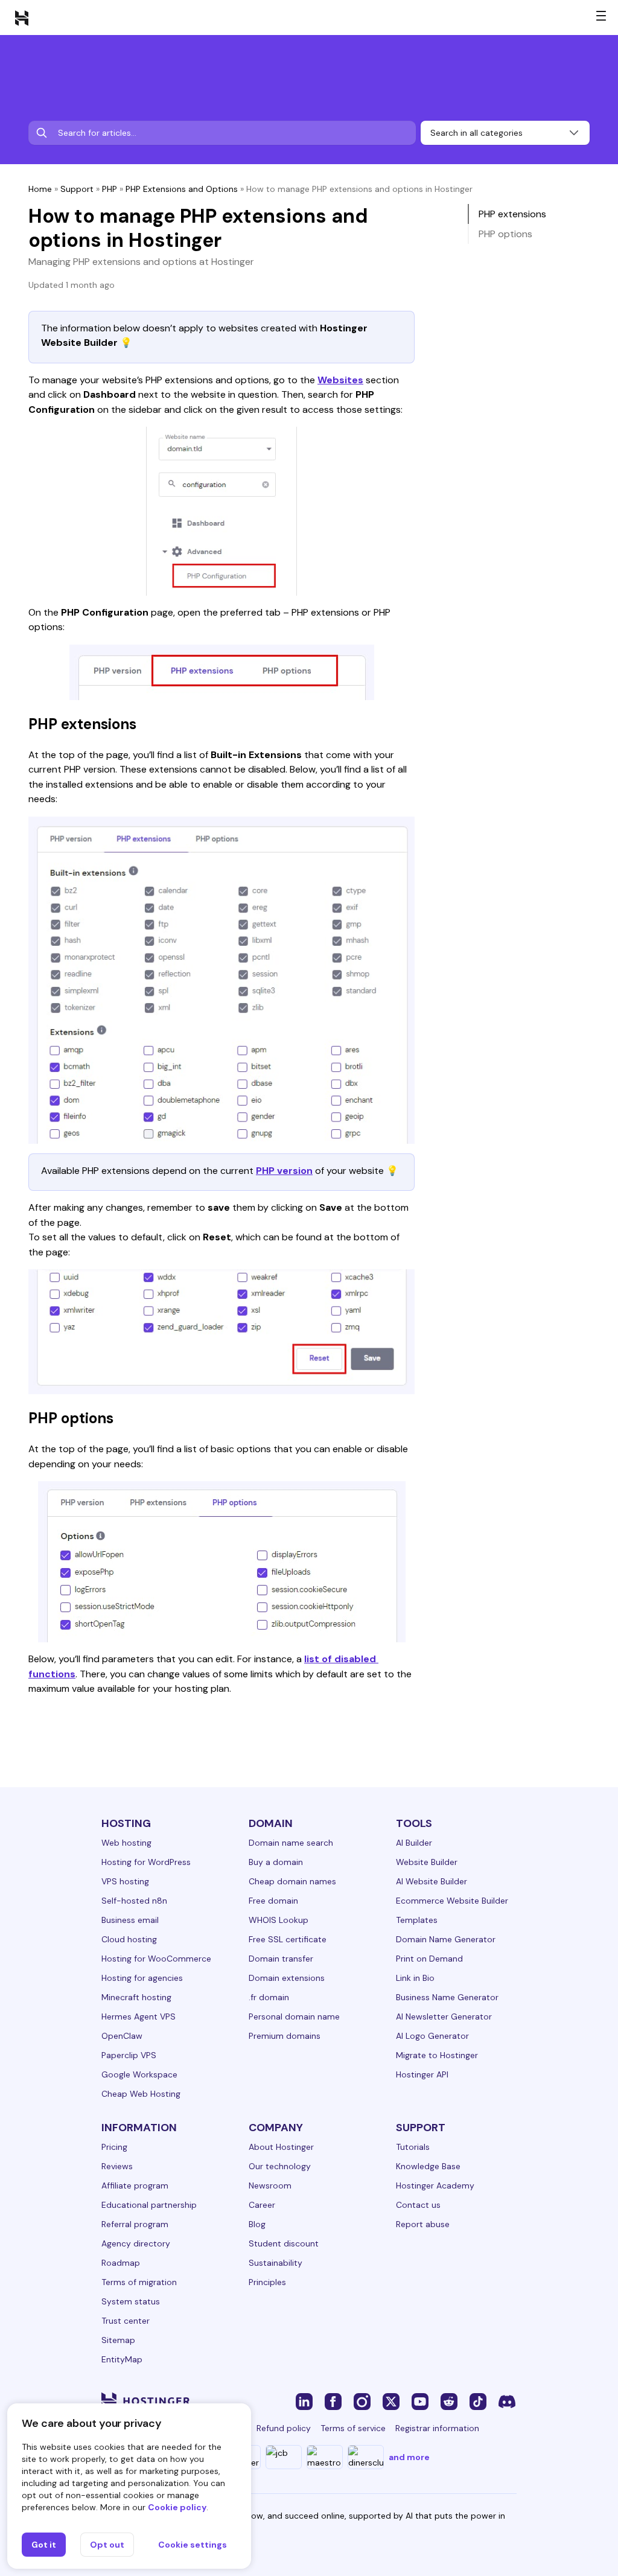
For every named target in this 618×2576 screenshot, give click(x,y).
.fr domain (269, 1997)
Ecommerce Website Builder (452, 1901)
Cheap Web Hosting (141, 2094)
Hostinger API (422, 2074)
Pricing (114, 2147)
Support (77, 189)
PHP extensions (512, 214)
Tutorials (413, 2147)
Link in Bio (415, 1978)
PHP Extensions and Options (182, 189)
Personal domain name (294, 2016)
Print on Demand (429, 1959)
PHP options (505, 234)
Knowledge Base (428, 2166)
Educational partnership (149, 2205)
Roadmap (121, 2263)
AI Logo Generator (432, 2036)
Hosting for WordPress (146, 1862)
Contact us (418, 2205)
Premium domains (285, 2036)
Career (262, 2205)
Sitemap (118, 2340)
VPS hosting (125, 1881)
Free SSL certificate (288, 1939)
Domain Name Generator (446, 1939)
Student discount (284, 2243)
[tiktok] (478, 2401)
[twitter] (391, 2401)
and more (409, 2457)
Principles (267, 2282)
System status (131, 2301)
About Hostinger (281, 2147)
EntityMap (122, 2359)
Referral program (135, 2224)
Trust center (126, 2321)
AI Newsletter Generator (444, 2016)
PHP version (284, 1171)
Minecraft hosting (136, 1997)
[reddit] (449, 2401)
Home (40, 189)
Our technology (280, 2166)
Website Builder (427, 1862)
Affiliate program (135, 2185)
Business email (130, 1920)
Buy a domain (276, 1862)
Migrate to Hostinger (437, 2055)
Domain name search (291, 1843)
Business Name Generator (447, 1997)
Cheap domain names (292, 1881)
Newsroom (270, 2185)
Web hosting (126, 1843)
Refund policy (284, 2428)
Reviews (117, 2166)
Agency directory (136, 2243)
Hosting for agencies (142, 1978)
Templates (417, 1920)
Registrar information (437, 2428)
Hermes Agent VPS (139, 2016)
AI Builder (414, 1843)
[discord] (507, 2401)
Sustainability (276, 2263)
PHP (110, 189)
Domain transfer (281, 1959)
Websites (340, 380)
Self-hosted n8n (134, 1901)
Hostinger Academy (435, 2185)
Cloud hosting (129, 1939)
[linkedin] (304, 2401)
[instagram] (362, 2401)
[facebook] (333, 2401)
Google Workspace (139, 2074)
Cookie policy (177, 2507)
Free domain (273, 1901)
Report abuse (423, 2224)
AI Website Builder (432, 1881)
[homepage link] (22, 18)
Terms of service (353, 2428)
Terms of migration (139, 2282)
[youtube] (420, 2401)
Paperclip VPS (129, 2055)
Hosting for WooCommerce (156, 1959)
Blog (257, 2224)
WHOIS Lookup (279, 1920)
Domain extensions (287, 1978)
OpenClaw (122, 2036)
